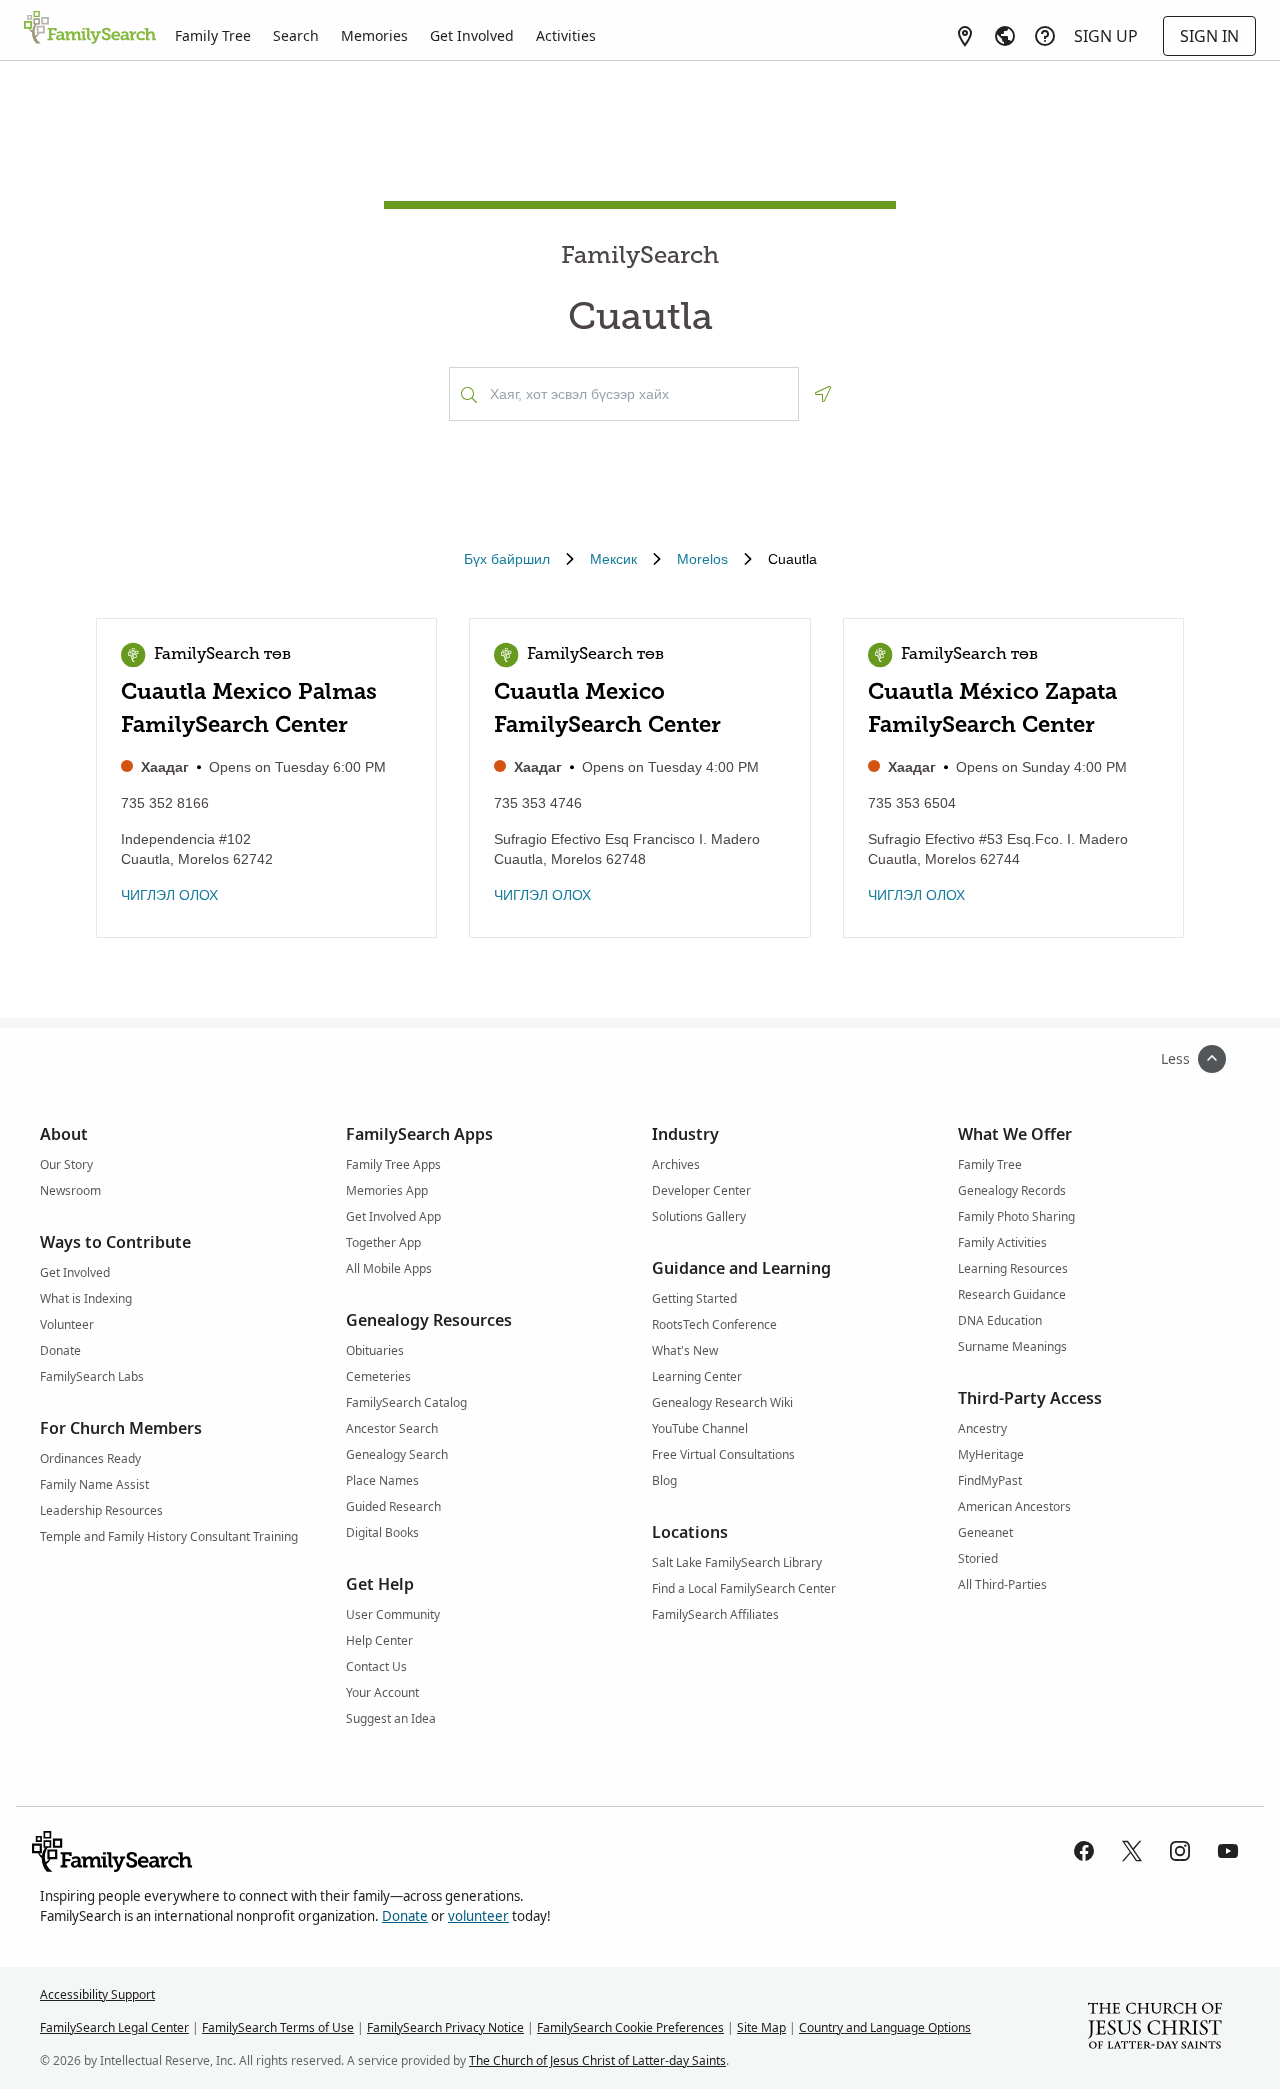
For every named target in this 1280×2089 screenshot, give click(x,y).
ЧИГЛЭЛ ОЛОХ (169, 895)
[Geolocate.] (823, 394)
